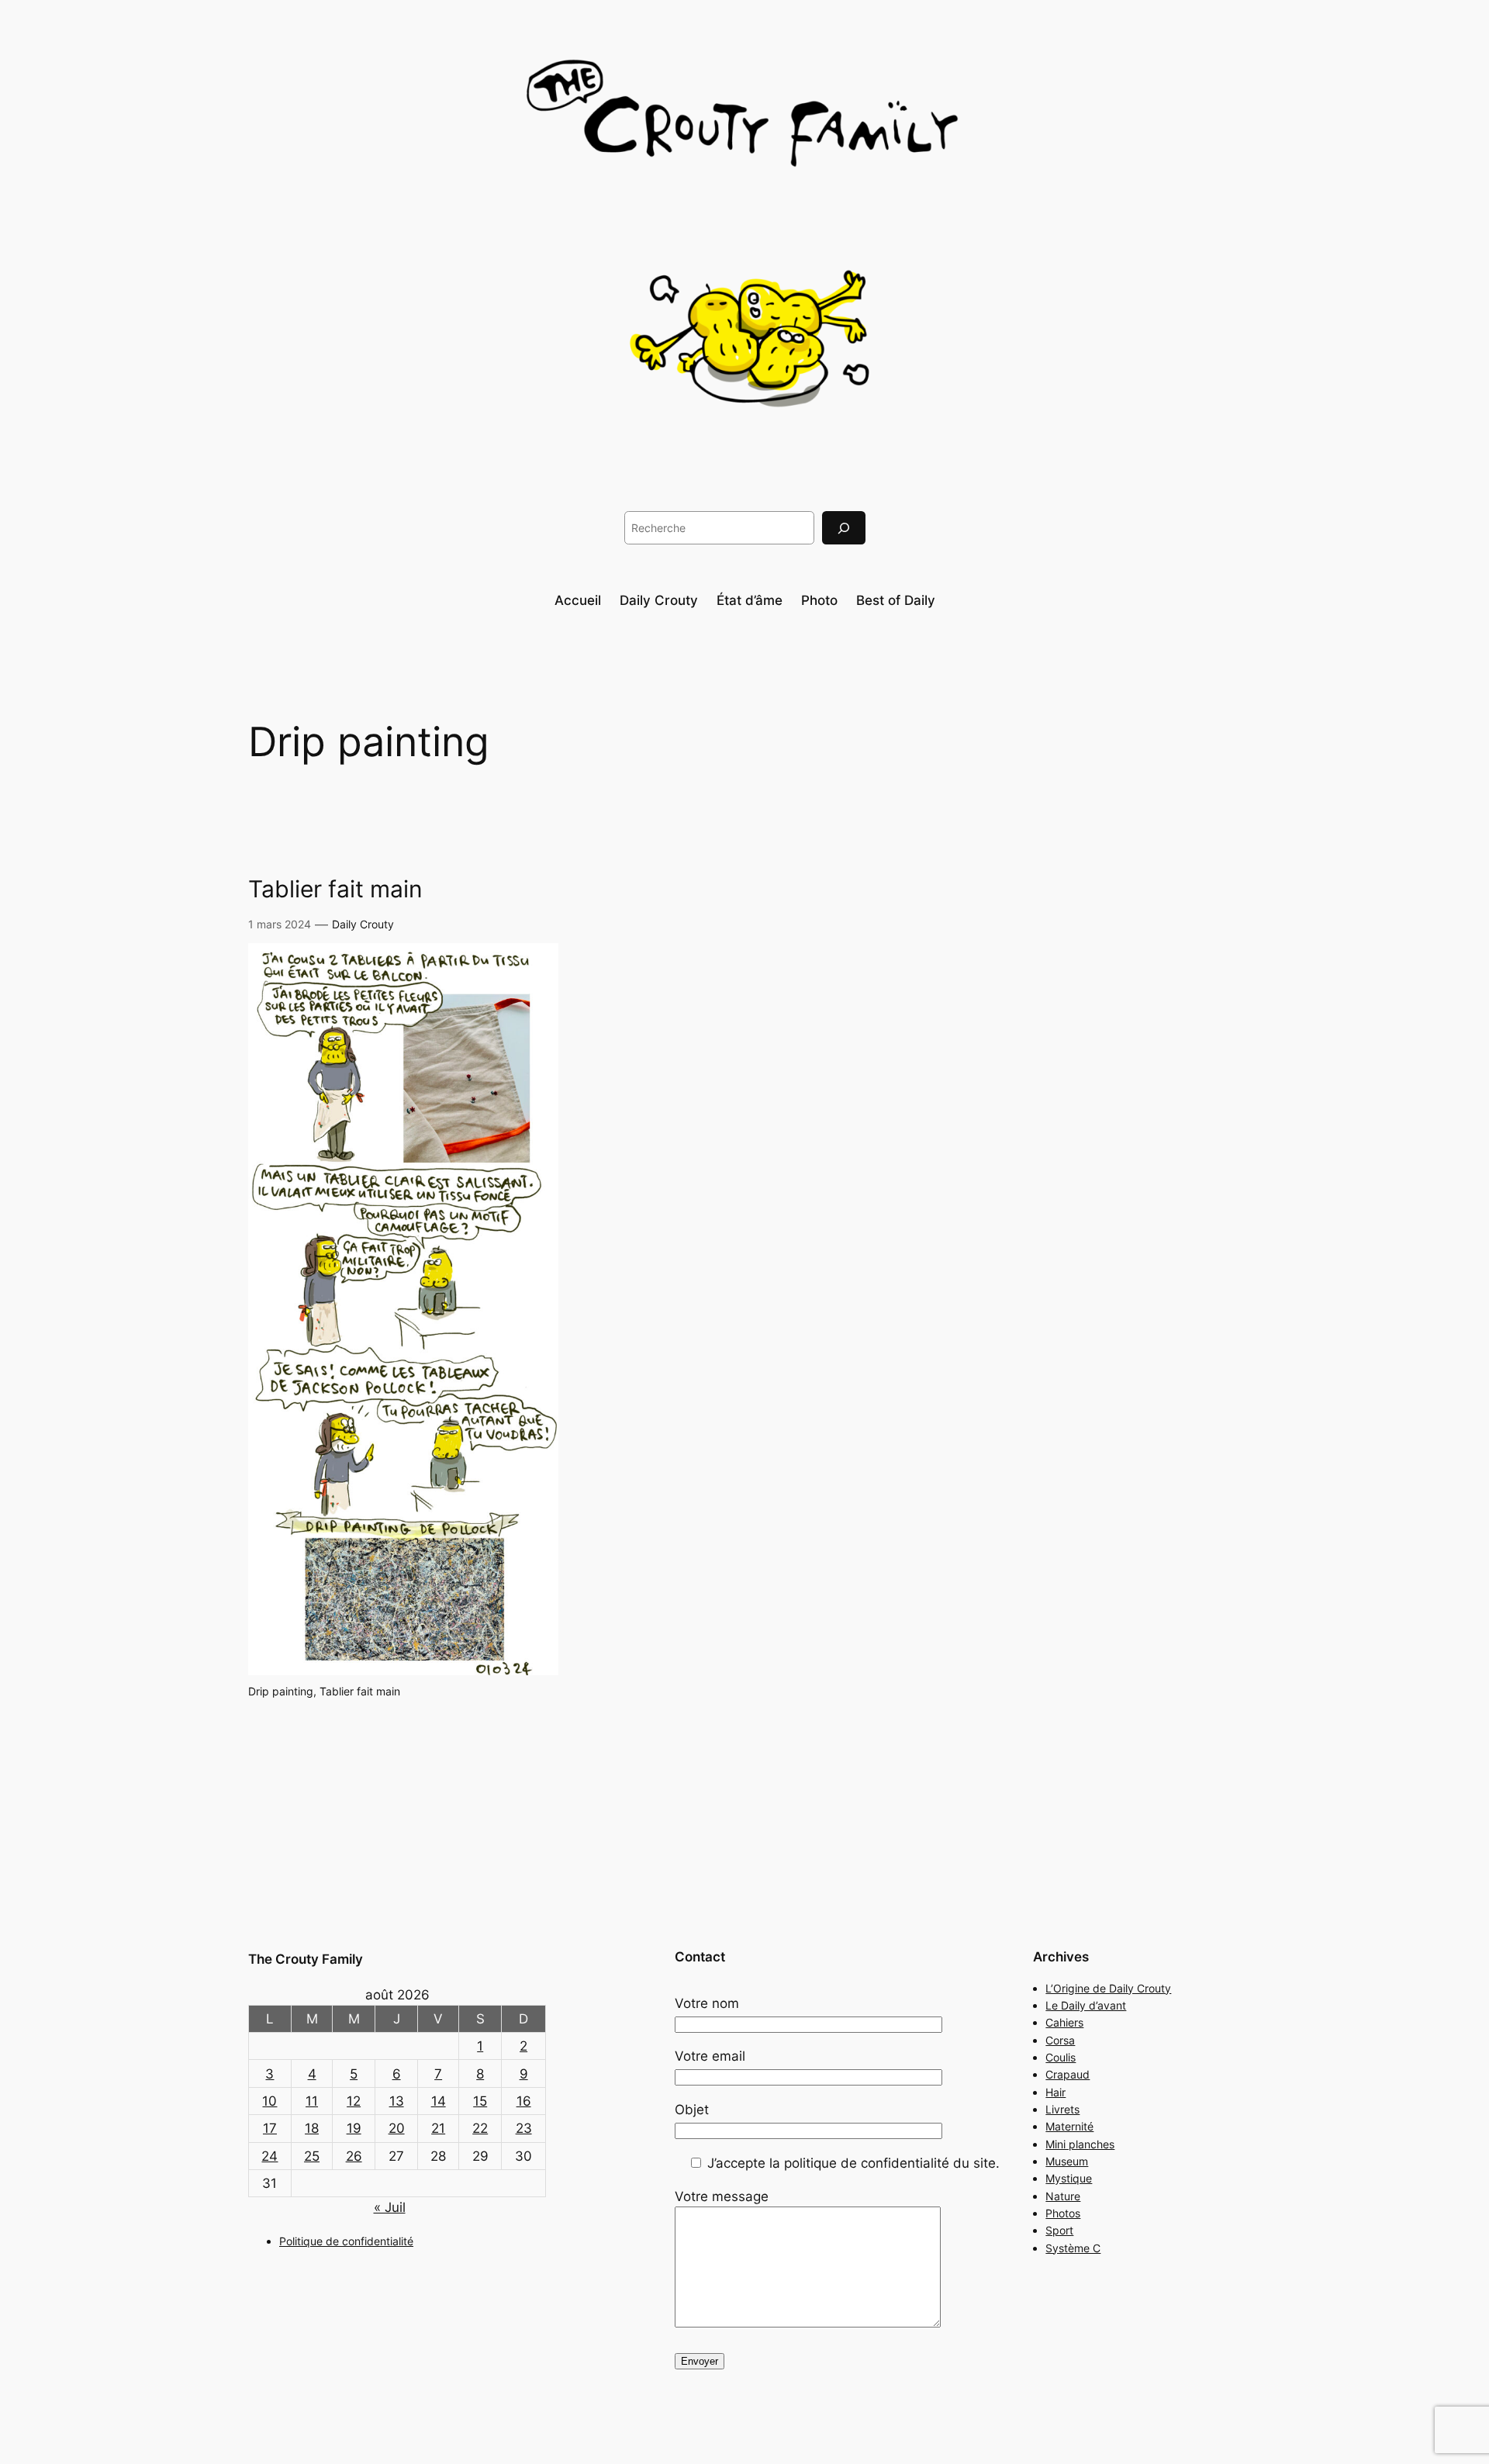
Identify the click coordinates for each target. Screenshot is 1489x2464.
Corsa (1060, 2040)
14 (439, 2101)
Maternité (1069, 2126)
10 (269, 2101)
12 (354, 2101)
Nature (1063, 2196)
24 (269, 2156)
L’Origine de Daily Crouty (1108, 1988)
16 (524, 2101)
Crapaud (1068, 2074)
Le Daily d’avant (1086, 2005)
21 (438, 2128)
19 (354, 2128)
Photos (1063, 2213)
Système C (1073, 2248)
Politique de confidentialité (346, 2241)
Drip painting (281, 1691)
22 (480, 2128)
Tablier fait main (335, 889)
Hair (1055, 2092)
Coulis (1061, 2057)
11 (312, 2101)
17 (270, 2128)
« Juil (390, 2207)
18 (312, 2128)
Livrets (1062, 2109)
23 (524, 2128)
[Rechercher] (844, 528)
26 (354, 2156)
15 (480, 2101)
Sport (1059, 2230)
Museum (1067, 2161)
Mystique (1069, 2178)
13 (397, 2101)
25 (312, 2156)
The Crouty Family (306, 1959)
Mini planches (1080, 2144)
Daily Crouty (363, 924)
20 (397, 2128)
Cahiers (1064, 2022)
